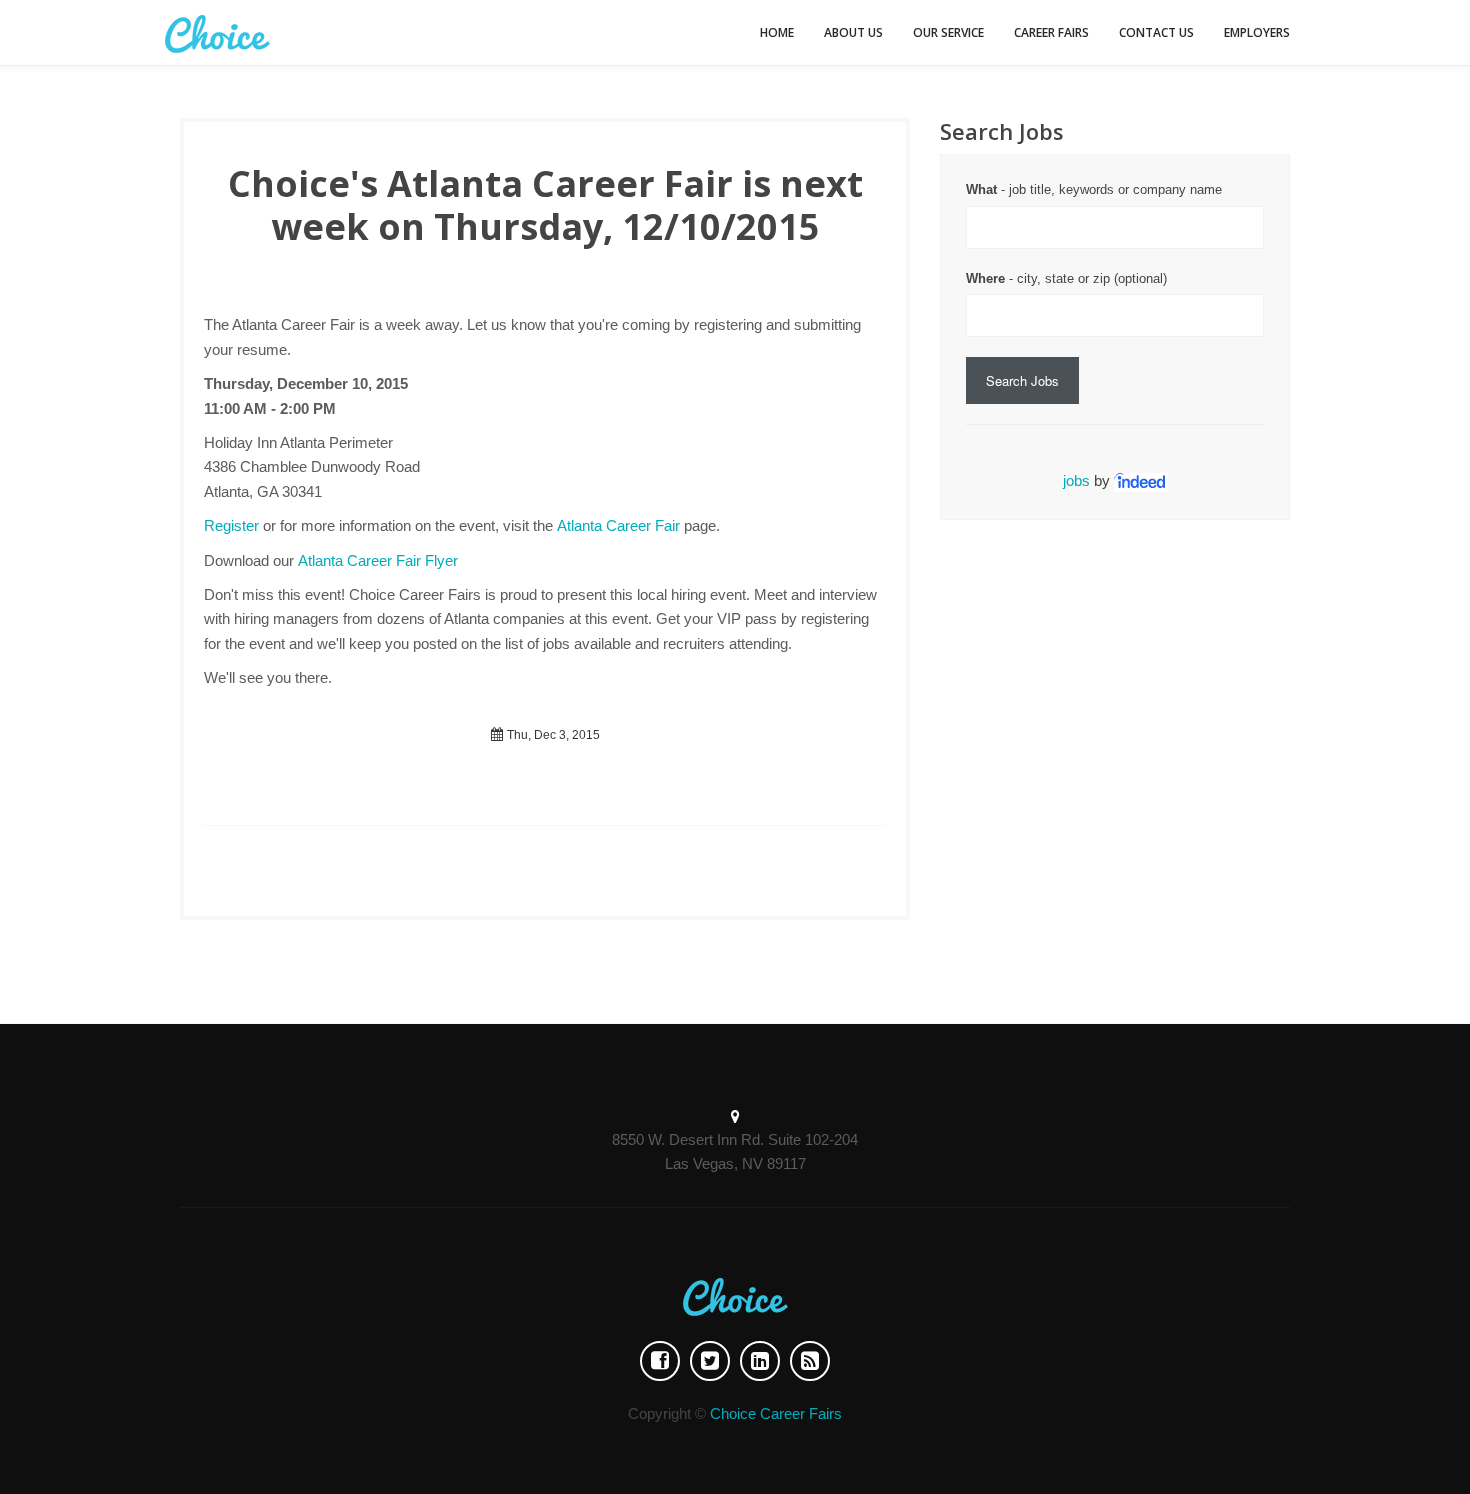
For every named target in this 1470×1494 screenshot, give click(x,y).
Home (777, 32)
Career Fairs (1051, 32)
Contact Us (1156, 32)
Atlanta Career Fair (618, 525)
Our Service (948, 32)
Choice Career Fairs (776, 1413)
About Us (853, 32)
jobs (1076, 480)
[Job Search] (1141, 480)
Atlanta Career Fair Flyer (378, 560)
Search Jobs (1022, 380)
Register (231, 525)
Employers (1257, 32)
